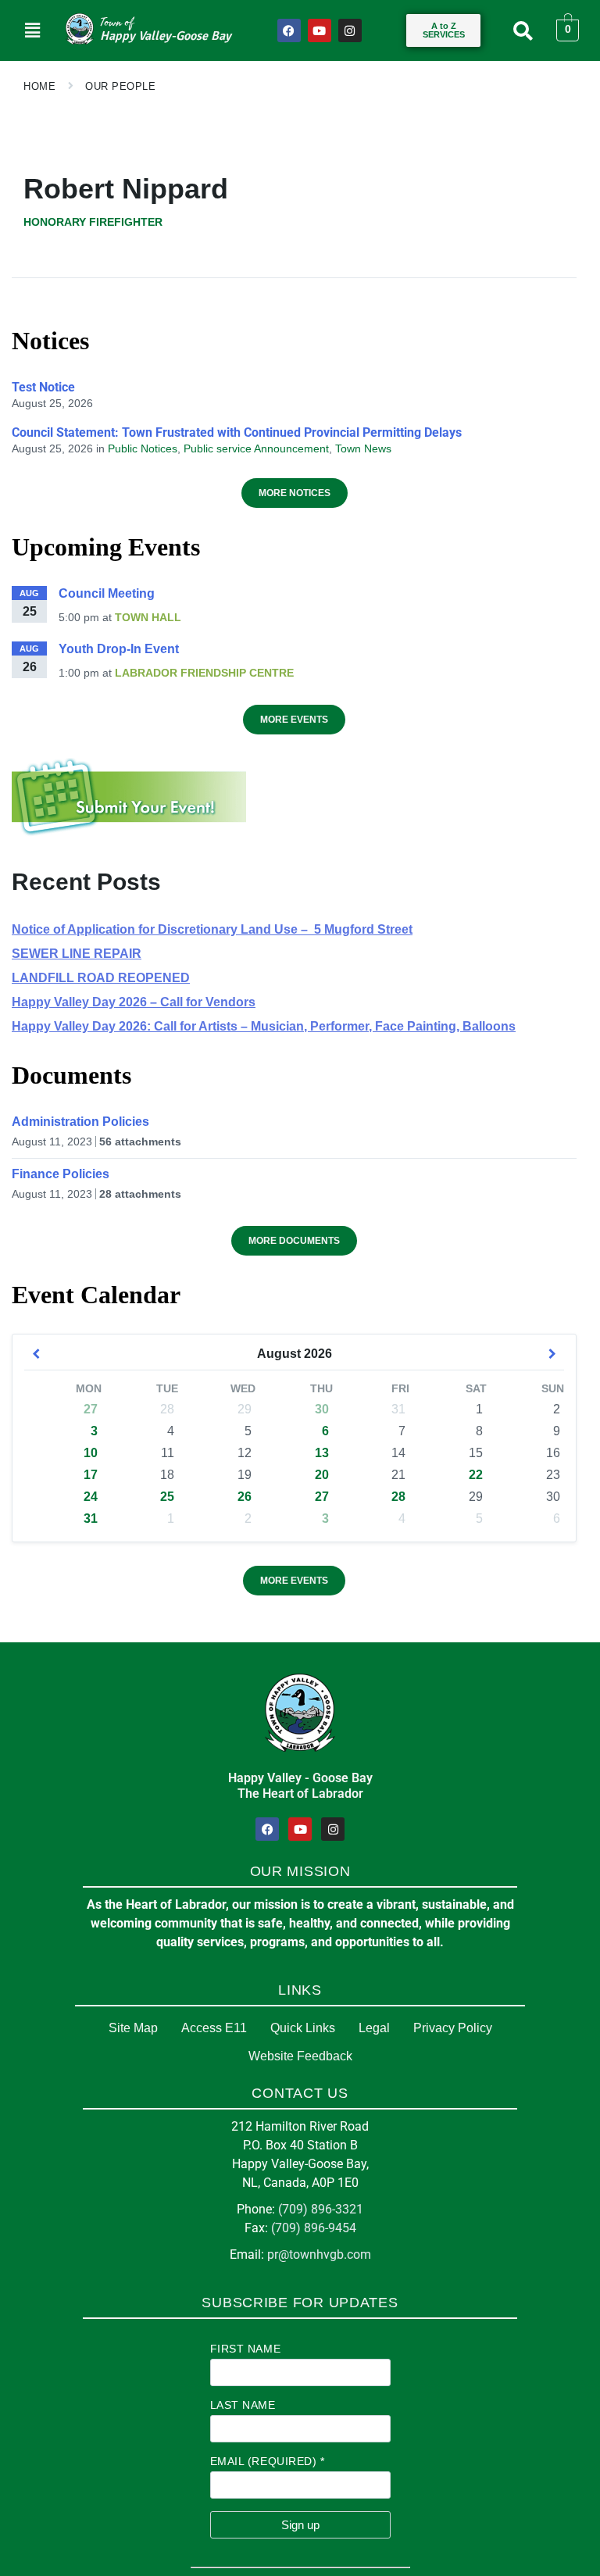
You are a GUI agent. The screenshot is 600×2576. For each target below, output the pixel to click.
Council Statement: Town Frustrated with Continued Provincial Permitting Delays (237, 432)
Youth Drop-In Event (119, 649)
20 (322, 1475)
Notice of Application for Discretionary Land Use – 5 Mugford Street (212, 929)
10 (91, 1453)
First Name (246, 2349)
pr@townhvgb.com (319, 2254)
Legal (374, 2028)
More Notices (295, 493)
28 (398, 1497)
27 (91, 1409)
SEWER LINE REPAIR (77, 954)
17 (91, 1475)
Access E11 (214, 2028)
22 (476, 1475)
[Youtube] (320, 30)
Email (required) (268, 2461)
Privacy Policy (453, 2028)
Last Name (243, 2405)
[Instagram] (350, 30)
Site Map (133, 2028)
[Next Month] (552, 1354)
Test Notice (43, 387)
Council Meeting (107, 593)
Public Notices (143, 448)
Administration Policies (80, 1122)
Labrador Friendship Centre (204, 673)
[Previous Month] (36, 1354)
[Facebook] (289, 30)
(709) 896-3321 (321, 2209)
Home (39, 86)
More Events (294, 720)
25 (167, 1497)
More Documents (294, 1241)
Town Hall (148, 617)
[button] (32, 30)
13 (322, 1453)
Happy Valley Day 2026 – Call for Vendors (134, 1002)
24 (91, 1497)
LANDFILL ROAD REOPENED (101, 978)
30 (322, 1409)
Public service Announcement (256, 448)
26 (245, 1497)
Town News (363, 448)
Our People (120, 86)
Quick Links (303, 2028)
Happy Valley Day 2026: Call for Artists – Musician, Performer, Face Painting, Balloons (264, 1026)
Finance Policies (61, 1174)
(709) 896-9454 (314, 2228)
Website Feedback (300, 2056)
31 (91, 1518)
